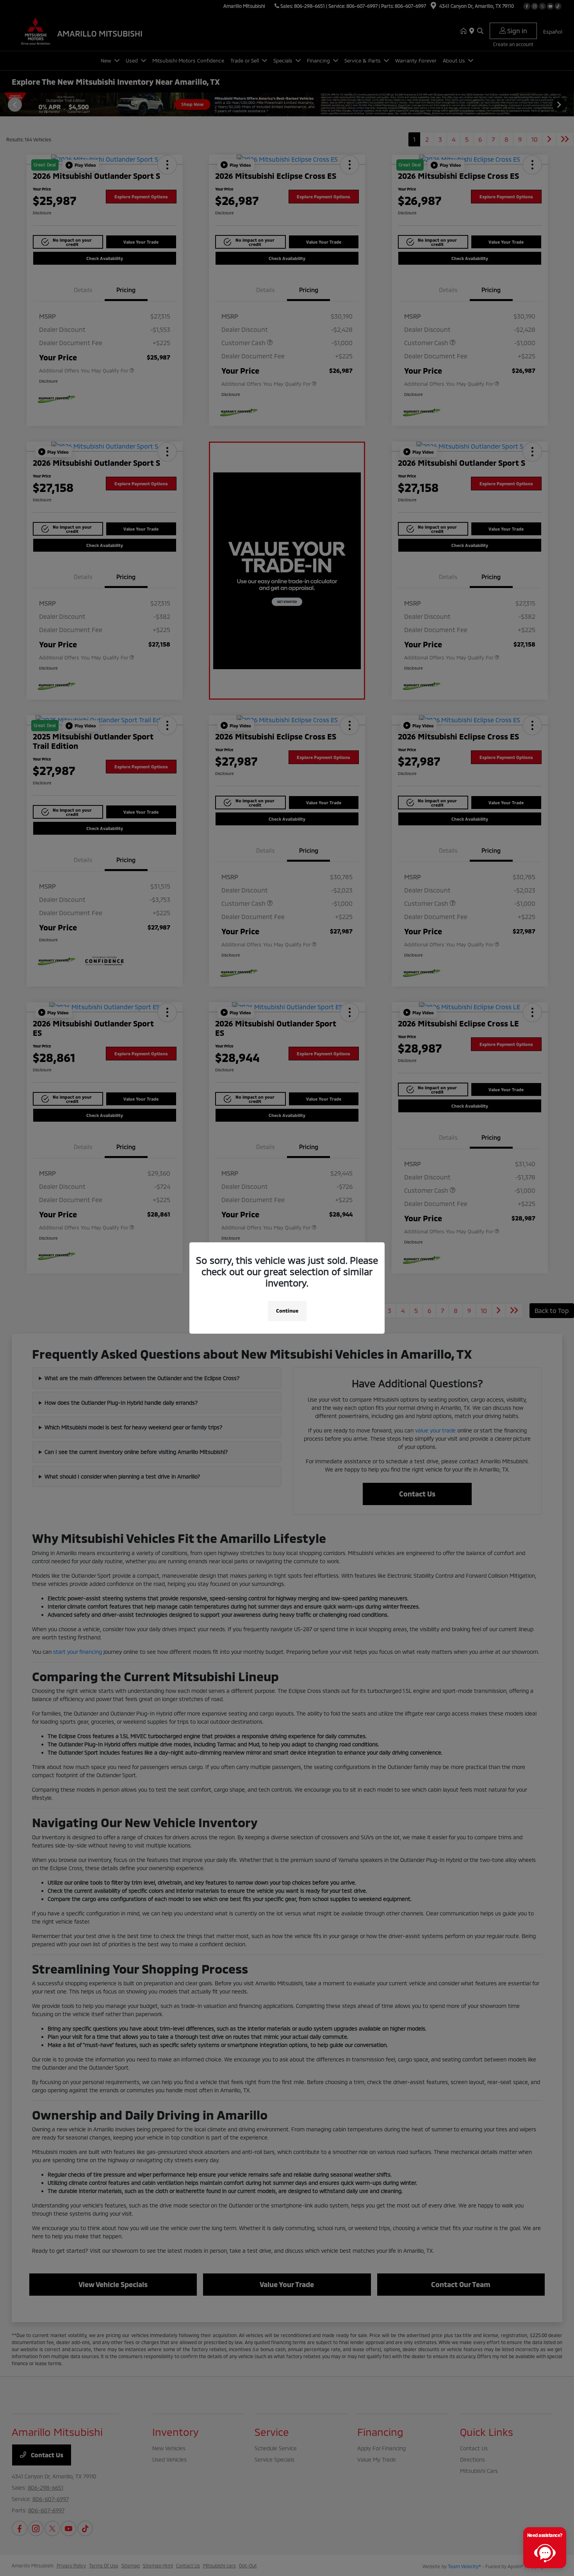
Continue (287, 1311)
